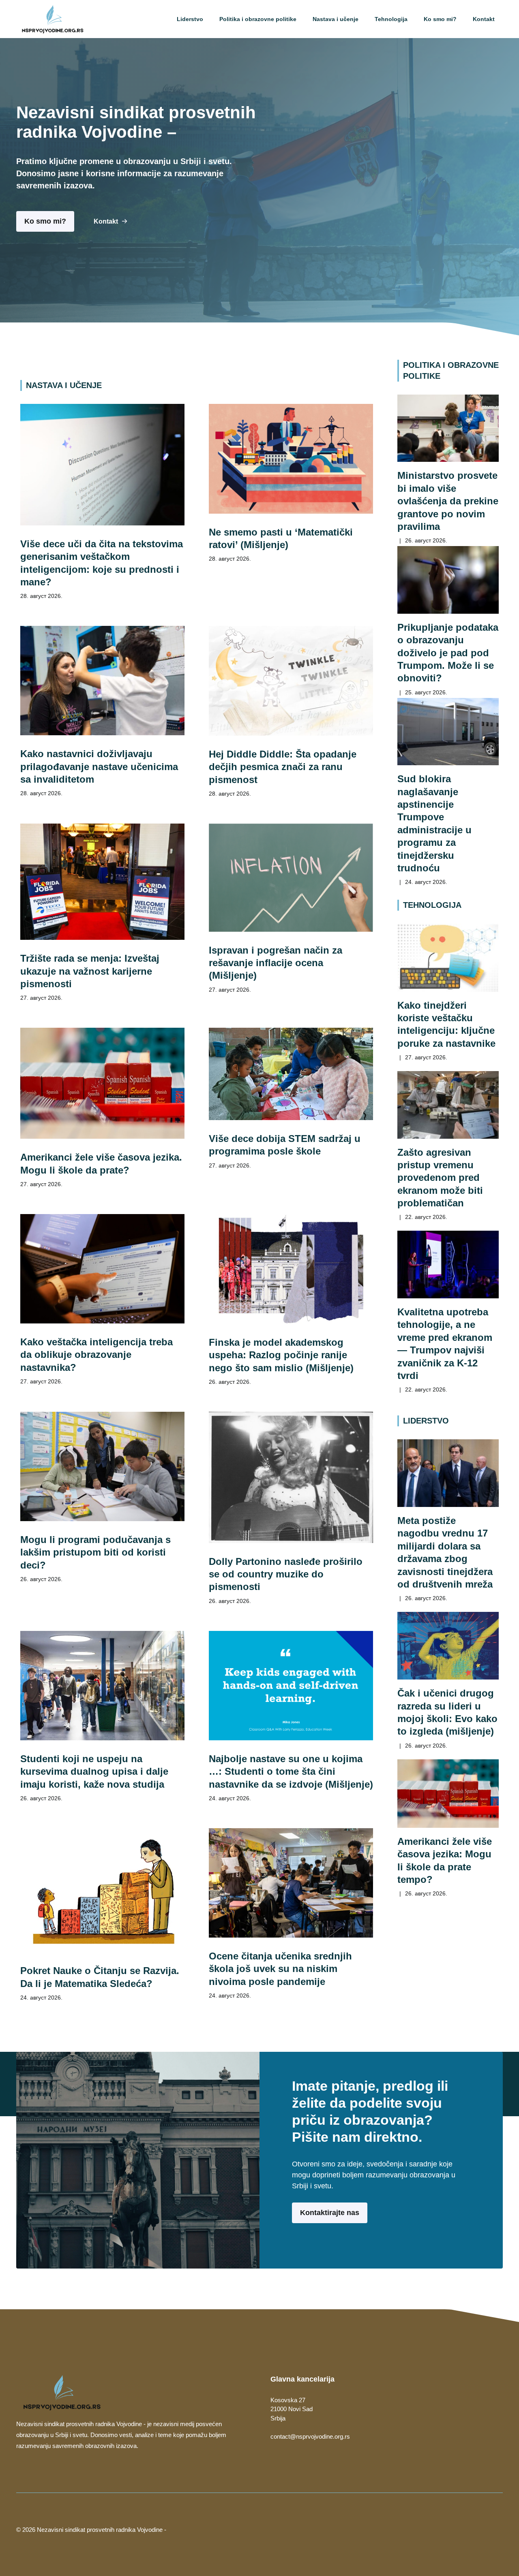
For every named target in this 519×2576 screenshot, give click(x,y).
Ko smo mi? (440, 19)
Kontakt (484, 19)
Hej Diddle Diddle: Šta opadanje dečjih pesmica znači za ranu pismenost (283, 767)
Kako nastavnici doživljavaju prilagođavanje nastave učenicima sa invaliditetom (99, 766)
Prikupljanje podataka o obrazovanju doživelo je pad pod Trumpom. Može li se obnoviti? (448, 653)
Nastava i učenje (336, 19)
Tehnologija (391, 19)
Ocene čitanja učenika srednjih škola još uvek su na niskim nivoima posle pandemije (280, 1969)
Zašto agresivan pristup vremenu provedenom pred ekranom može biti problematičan (440, 1178)
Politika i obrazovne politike (258, 19)
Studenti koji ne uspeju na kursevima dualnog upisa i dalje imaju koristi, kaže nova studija (94, 1771)
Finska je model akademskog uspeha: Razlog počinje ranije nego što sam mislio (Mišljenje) (281, 1355)
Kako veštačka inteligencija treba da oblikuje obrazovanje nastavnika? (97, 1355)
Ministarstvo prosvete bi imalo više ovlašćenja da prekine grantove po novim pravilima (448, 501)
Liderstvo (190, 19)
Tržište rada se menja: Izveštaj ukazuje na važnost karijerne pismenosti (90, 971)
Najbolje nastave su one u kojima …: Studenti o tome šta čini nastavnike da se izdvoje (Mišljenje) (291, 1771)
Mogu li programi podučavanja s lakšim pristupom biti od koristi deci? (95, 1552)
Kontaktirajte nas (330, 2213)
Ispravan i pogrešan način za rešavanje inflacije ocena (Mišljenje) (276, 963)
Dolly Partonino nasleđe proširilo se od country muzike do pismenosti (286, 1574)
